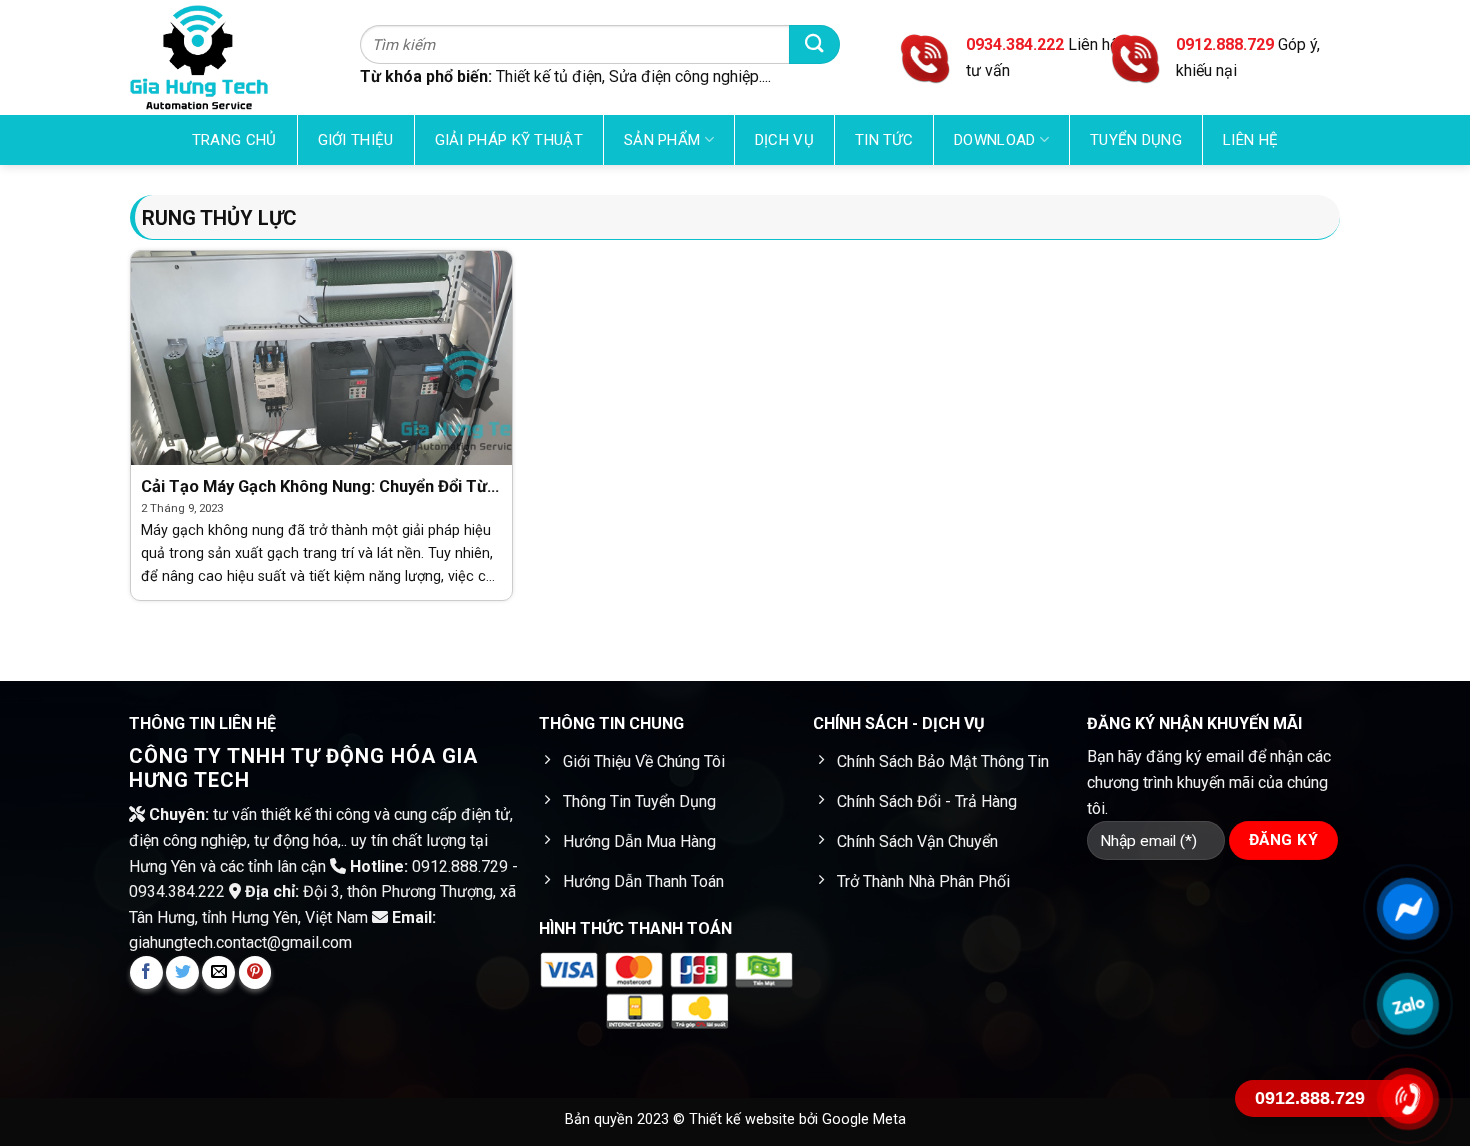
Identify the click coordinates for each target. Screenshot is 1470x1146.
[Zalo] (1407, 1004)
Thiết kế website (744, 1119)
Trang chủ (234, 140)
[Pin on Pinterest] (255, 972)
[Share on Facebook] (146, 972)
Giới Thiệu (356, 140)
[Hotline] (1407, 1099)
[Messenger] (1407, 909)
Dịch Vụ (784, 140)
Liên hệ (1250, 140)
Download (994, 140)
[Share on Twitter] (182, 972)
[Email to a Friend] (218, 972)
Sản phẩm (662, 140)
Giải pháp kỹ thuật (509, 140)
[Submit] (814, 44)
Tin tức (884, 140)
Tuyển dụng (1136, 140)
